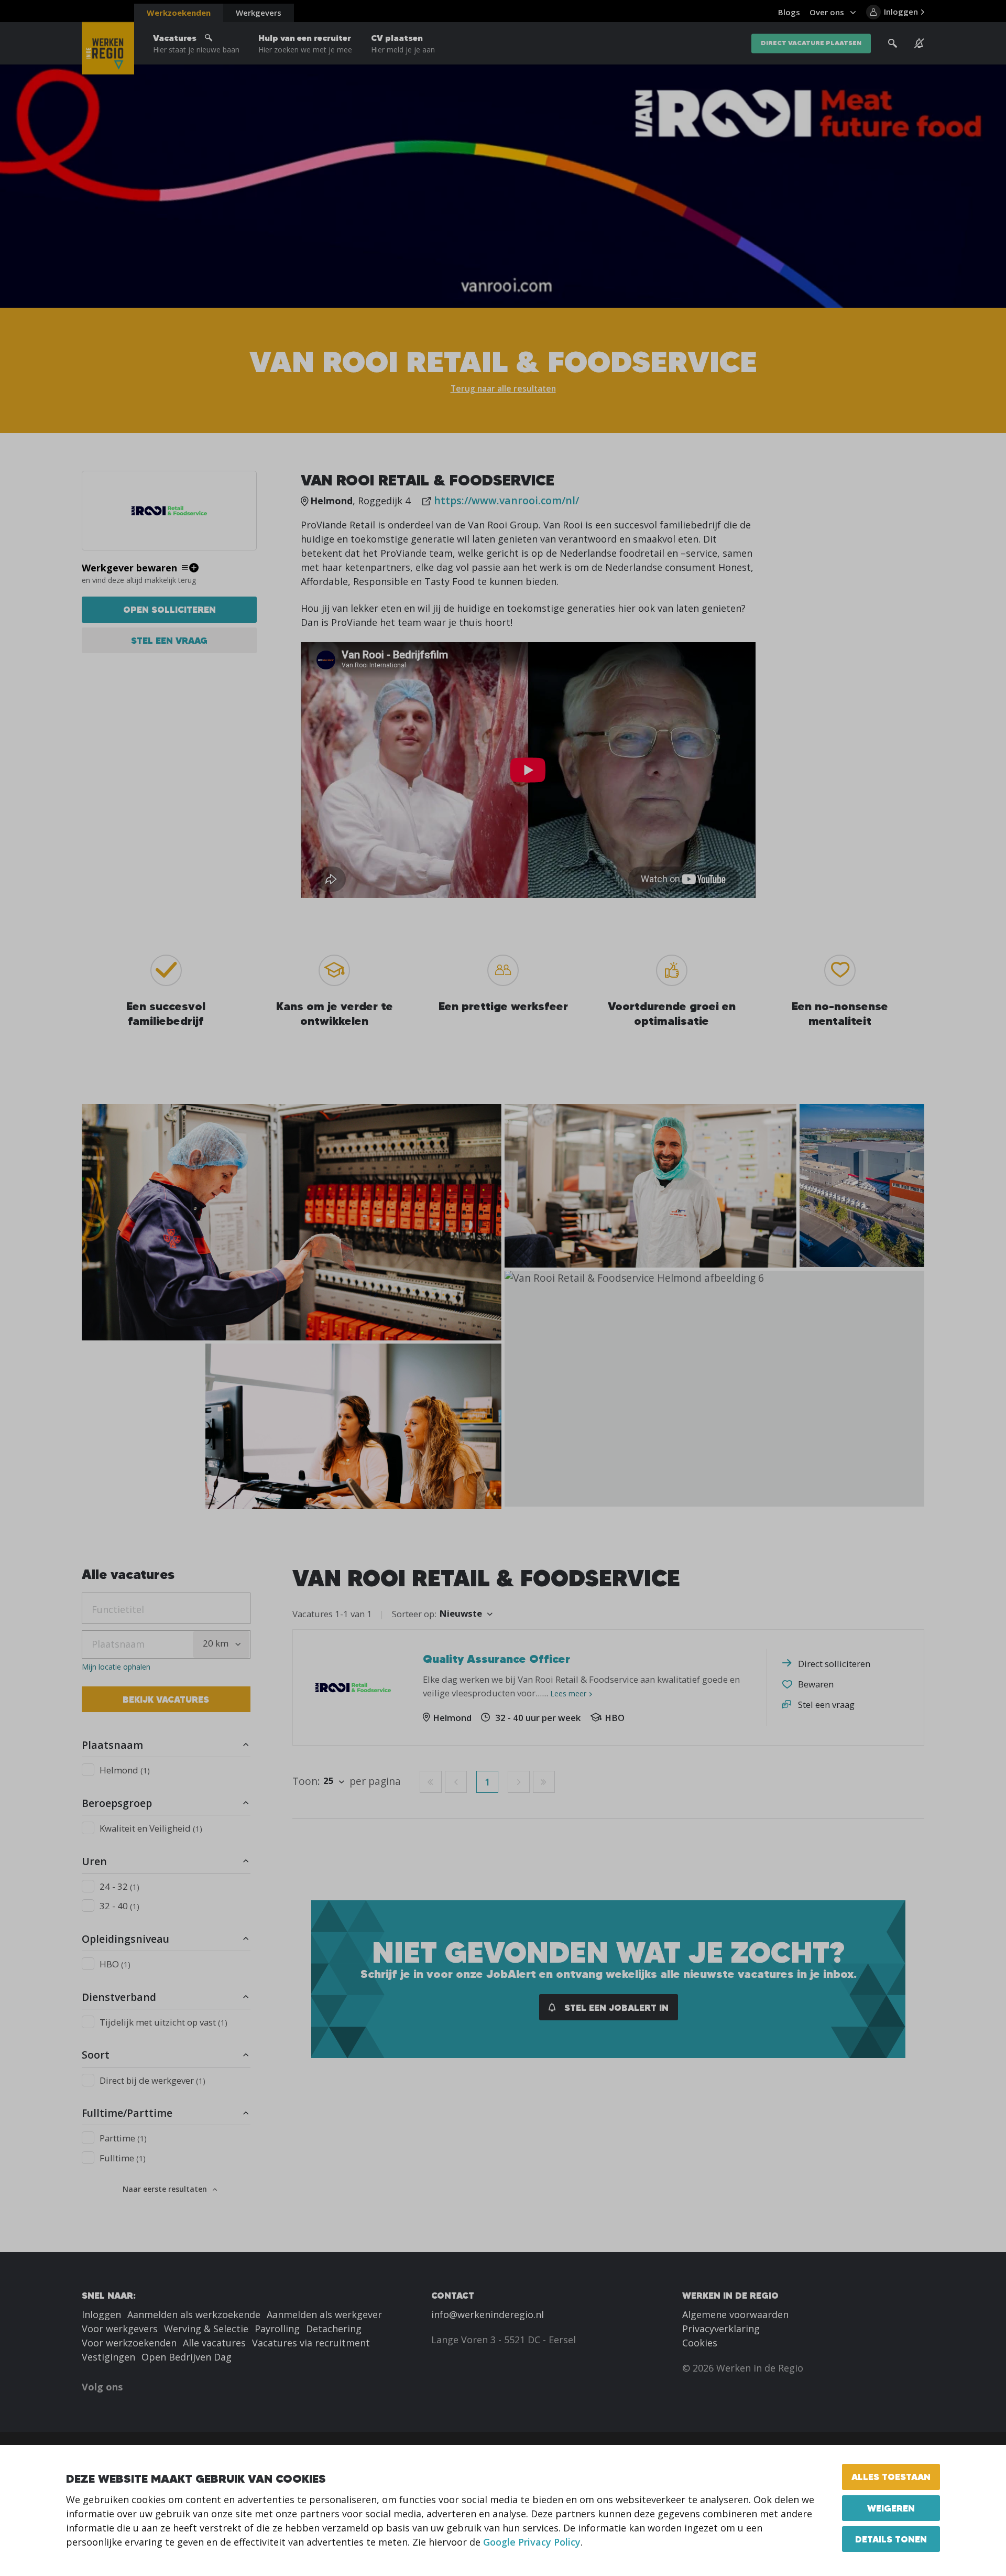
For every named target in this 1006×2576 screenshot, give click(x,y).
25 (329, 1781)
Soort (96, 2055)
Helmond (125, 1770)
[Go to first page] (431, 1782)
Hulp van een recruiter (305, 44)
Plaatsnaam (112, 1745)
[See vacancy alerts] (919, 44)
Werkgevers (259, 13)
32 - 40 (119, 1906)
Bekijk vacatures (166, 1699)
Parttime (123, 2138)
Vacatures (196, 44)
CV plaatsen (403, 44)
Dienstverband (119, 1997)
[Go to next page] (519, 1782)
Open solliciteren (170, 609)
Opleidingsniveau (125, 1939)
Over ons (827, 12)
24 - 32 (119, 1886)
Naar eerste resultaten (165, 2189)
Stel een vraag (169, 640)
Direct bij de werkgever (152, 2080)
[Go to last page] (544, 1782)
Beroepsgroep (117, 1803)
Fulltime (123, 2158)
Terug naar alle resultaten (503, 388)
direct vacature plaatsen (811, 43)
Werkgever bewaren (129, 568)
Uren (94, 1861)
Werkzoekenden (179, 13)
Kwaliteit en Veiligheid (151, 1828)
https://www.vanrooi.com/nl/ (506, 500)
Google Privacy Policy (532, 2542)
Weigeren (891, 2508)
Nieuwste (461, 1613)
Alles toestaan (891, 2477)
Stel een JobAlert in (615, 2007)
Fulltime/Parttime (127, 2113)
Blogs (789, 12)
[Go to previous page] (456, 1782)
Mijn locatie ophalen (116, 1667)
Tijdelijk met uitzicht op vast (163, 2022)
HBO (115, 1964)
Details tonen (891, 2539)
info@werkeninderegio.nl (488, 2314)
